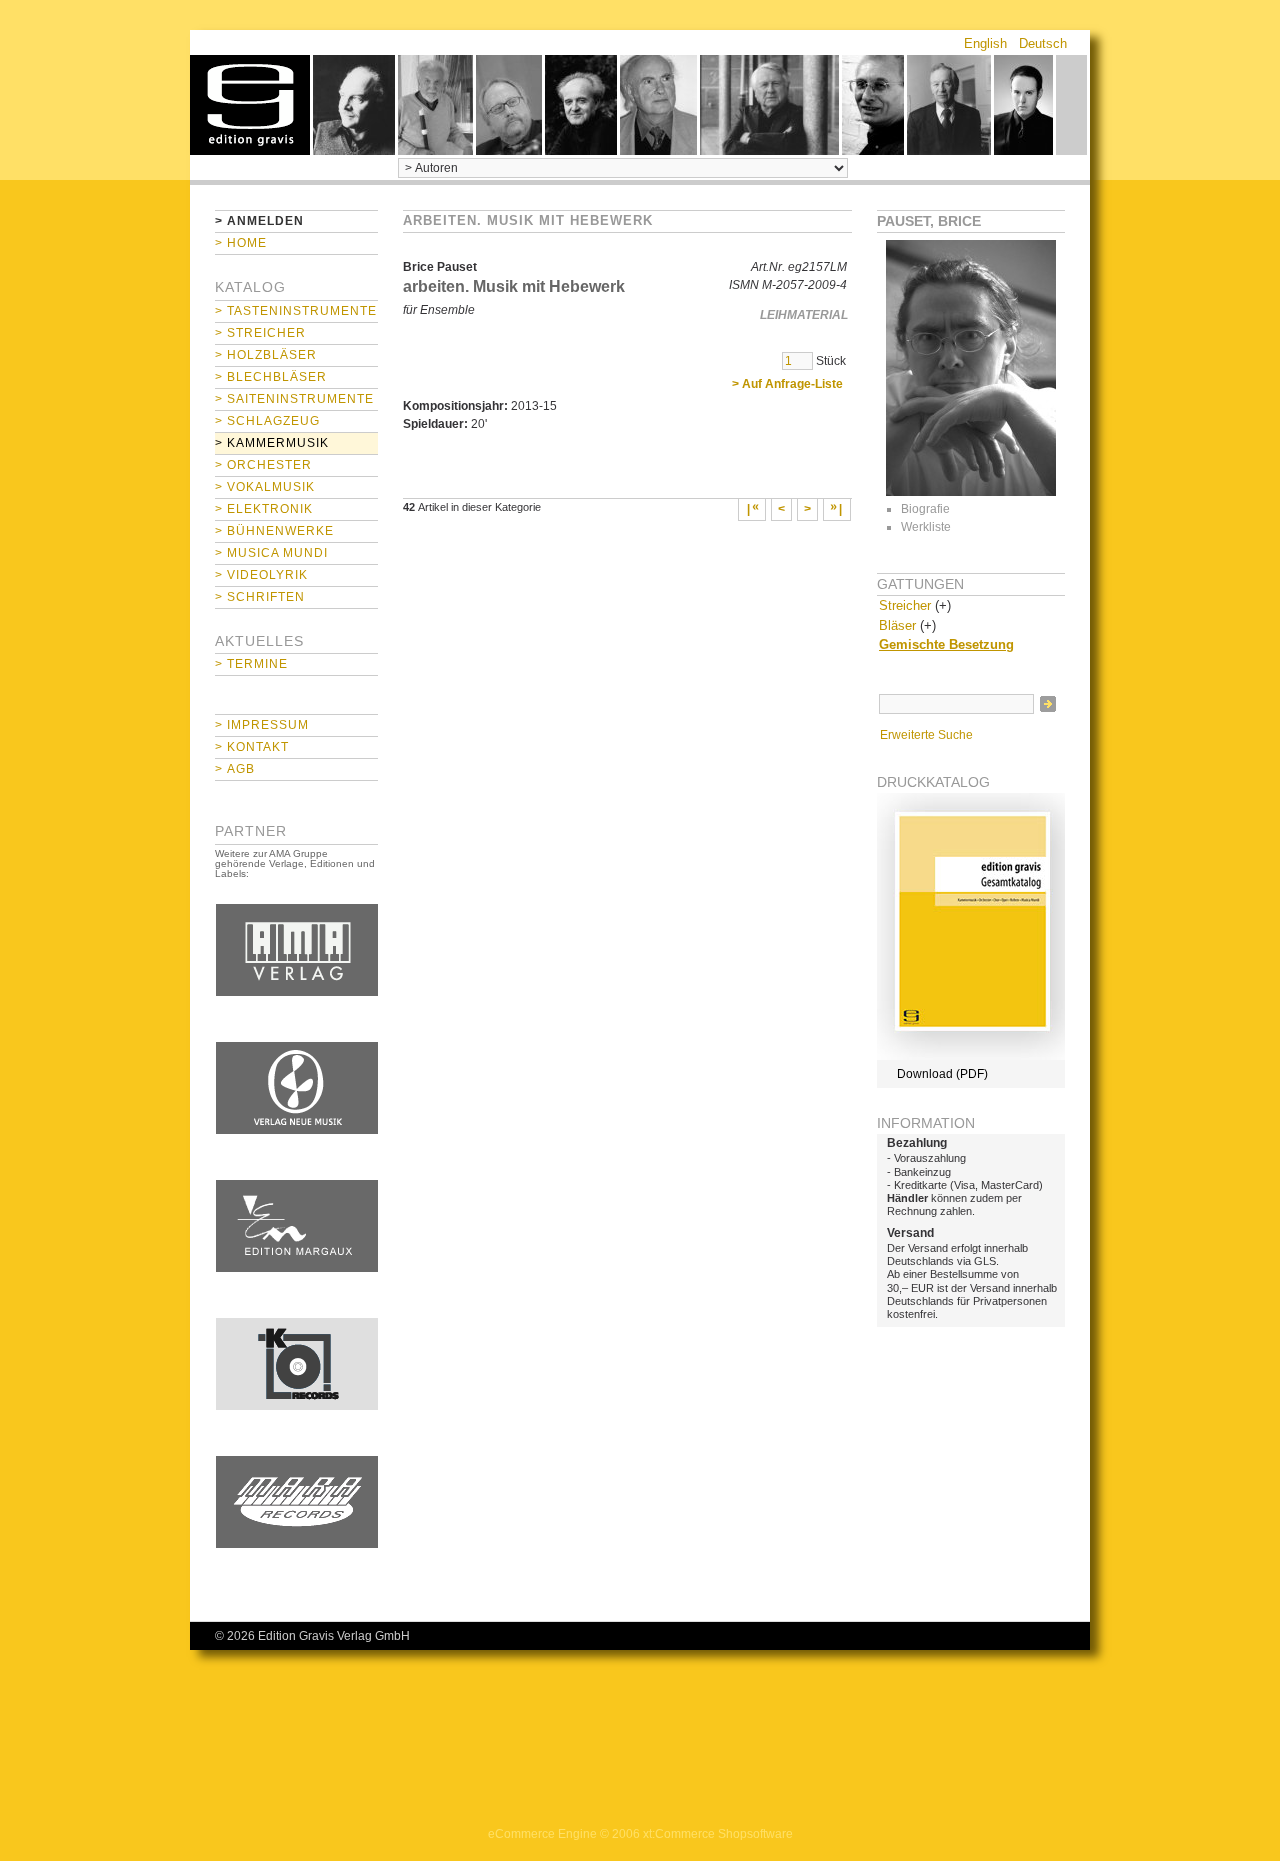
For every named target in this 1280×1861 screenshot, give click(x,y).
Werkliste (926, 527)
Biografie (925, 509)
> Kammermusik (272, 443)
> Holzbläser (266, 355)
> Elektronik (264, 509)
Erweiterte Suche (926, 735)
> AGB (235, 769)
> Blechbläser (271, 377)
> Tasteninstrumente (296, 311)
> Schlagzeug (267, 421)
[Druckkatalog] (971, 1056)
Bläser (897, 625)
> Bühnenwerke (274, 531)
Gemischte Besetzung (946, 644)
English (985, 43)
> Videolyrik (261, 575)
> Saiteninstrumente (294, 399)
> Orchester (263, 465)
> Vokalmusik (265, 487)
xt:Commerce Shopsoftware (718, 1834)
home (250, 105)
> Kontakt (252, 747)
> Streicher (260, 333)
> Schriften (260, 597)
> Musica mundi (271, 553)
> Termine (251, 664)
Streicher (905, 605)
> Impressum (262, 725)
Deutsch (1043, 43)
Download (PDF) (942, 1074)
